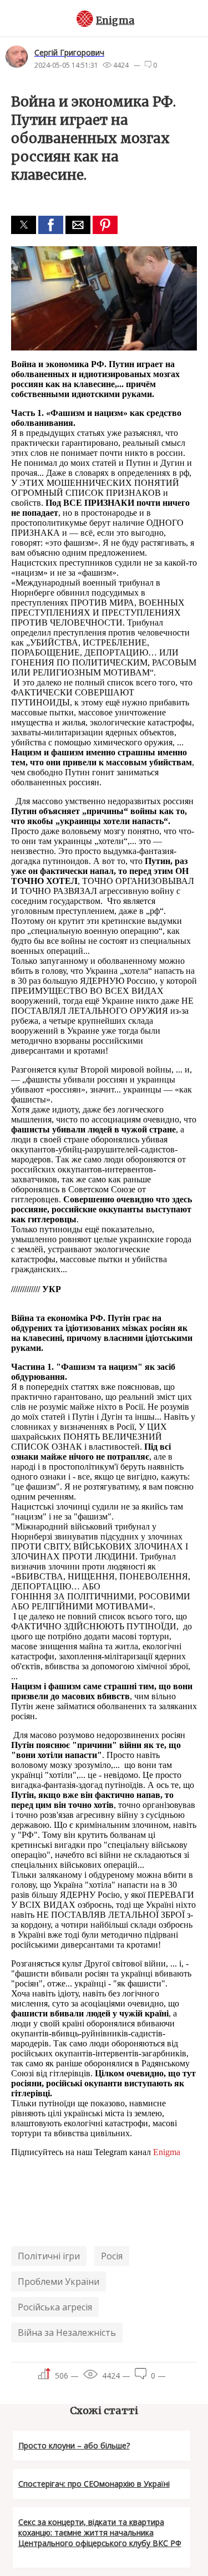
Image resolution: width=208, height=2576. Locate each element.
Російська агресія (55, 2307)
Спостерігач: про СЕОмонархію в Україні (94, 2484)
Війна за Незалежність (67, 2333)
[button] (24, 225)
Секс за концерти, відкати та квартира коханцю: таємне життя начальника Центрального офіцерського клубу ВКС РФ (100, 2532)
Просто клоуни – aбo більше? (74, 2445)
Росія (112, 2256)
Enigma (115, 21)
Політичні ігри (49, 2256)
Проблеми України (59, 2282)
